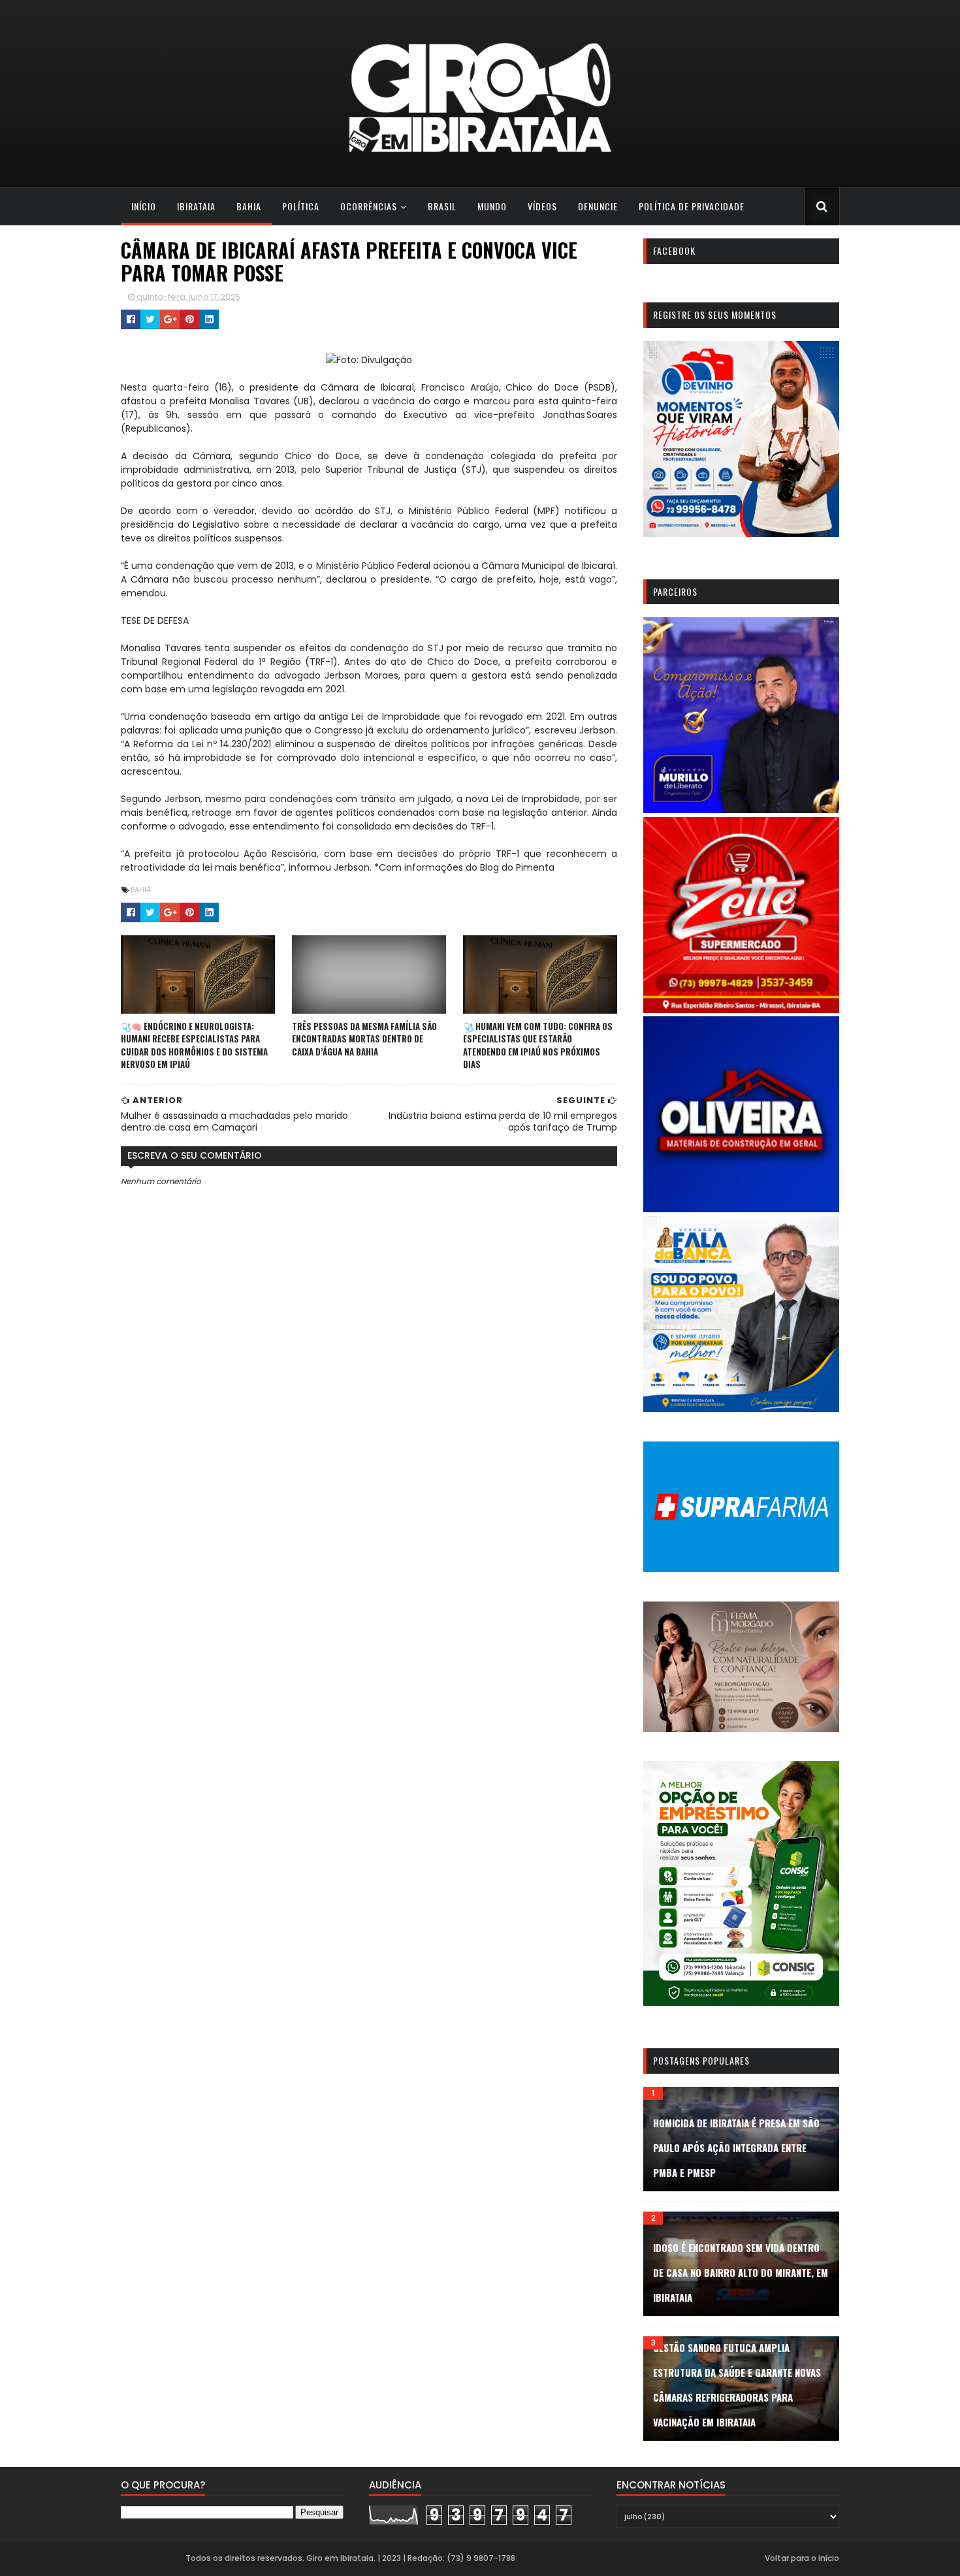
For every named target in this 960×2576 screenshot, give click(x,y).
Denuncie (598, 206)
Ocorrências (369, 206)
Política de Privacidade (692, 206)
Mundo (492, 206)
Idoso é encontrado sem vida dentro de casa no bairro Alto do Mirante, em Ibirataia (741, 2272)
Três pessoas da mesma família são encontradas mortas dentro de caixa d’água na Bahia (364, 1039)
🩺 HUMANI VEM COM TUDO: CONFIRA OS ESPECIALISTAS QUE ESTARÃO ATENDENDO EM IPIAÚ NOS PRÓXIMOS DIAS (538, 1045)
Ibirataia (196, 206)
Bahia (249, 206)
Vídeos (542, 206)
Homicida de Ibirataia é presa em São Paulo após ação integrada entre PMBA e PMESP (736, 2148)
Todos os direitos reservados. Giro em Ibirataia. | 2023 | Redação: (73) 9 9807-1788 (350, 2558)
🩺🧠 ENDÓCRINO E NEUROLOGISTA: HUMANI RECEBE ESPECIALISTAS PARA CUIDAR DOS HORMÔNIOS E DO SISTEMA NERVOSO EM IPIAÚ (194, 1045)
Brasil (442, 206)
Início (144, 206)
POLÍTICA (301, 206)
